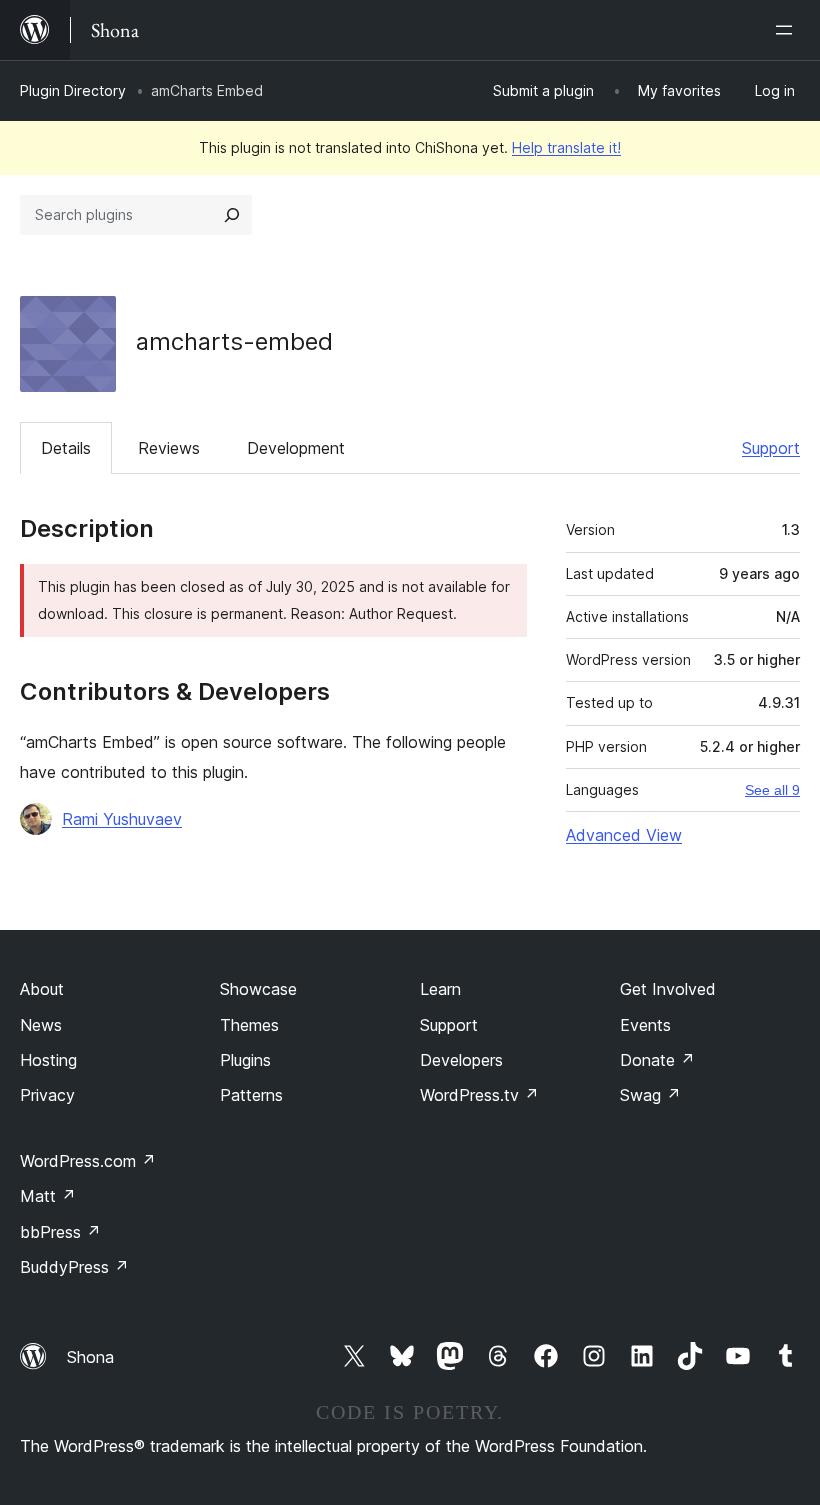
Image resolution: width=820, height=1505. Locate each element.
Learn (440, 989)
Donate (657, 1060)
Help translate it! (566, 147)
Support (771, 448)
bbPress (60, 1232)
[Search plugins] (232, 215)
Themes (249, 1025)
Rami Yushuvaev (122, 819)
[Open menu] (788, 30)
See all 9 (772, 790)
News (41, 1025)
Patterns (251, 1095)
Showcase (258, 989)
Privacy (47, 1095)
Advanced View (624, 835)
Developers (461, 1060)
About (42, 989)
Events (645, 1025)
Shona (90, 1357)
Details (66, 448)
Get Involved (668, 989)
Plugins (245, 1060)
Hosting (48, 1060)
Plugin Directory (73, 90)
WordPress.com (88, 1161)
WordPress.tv (479, 1095)
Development (296, 448)
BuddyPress (74, 1267)
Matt (48, 1196)
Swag (650, 1095)
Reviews (169, 448)
